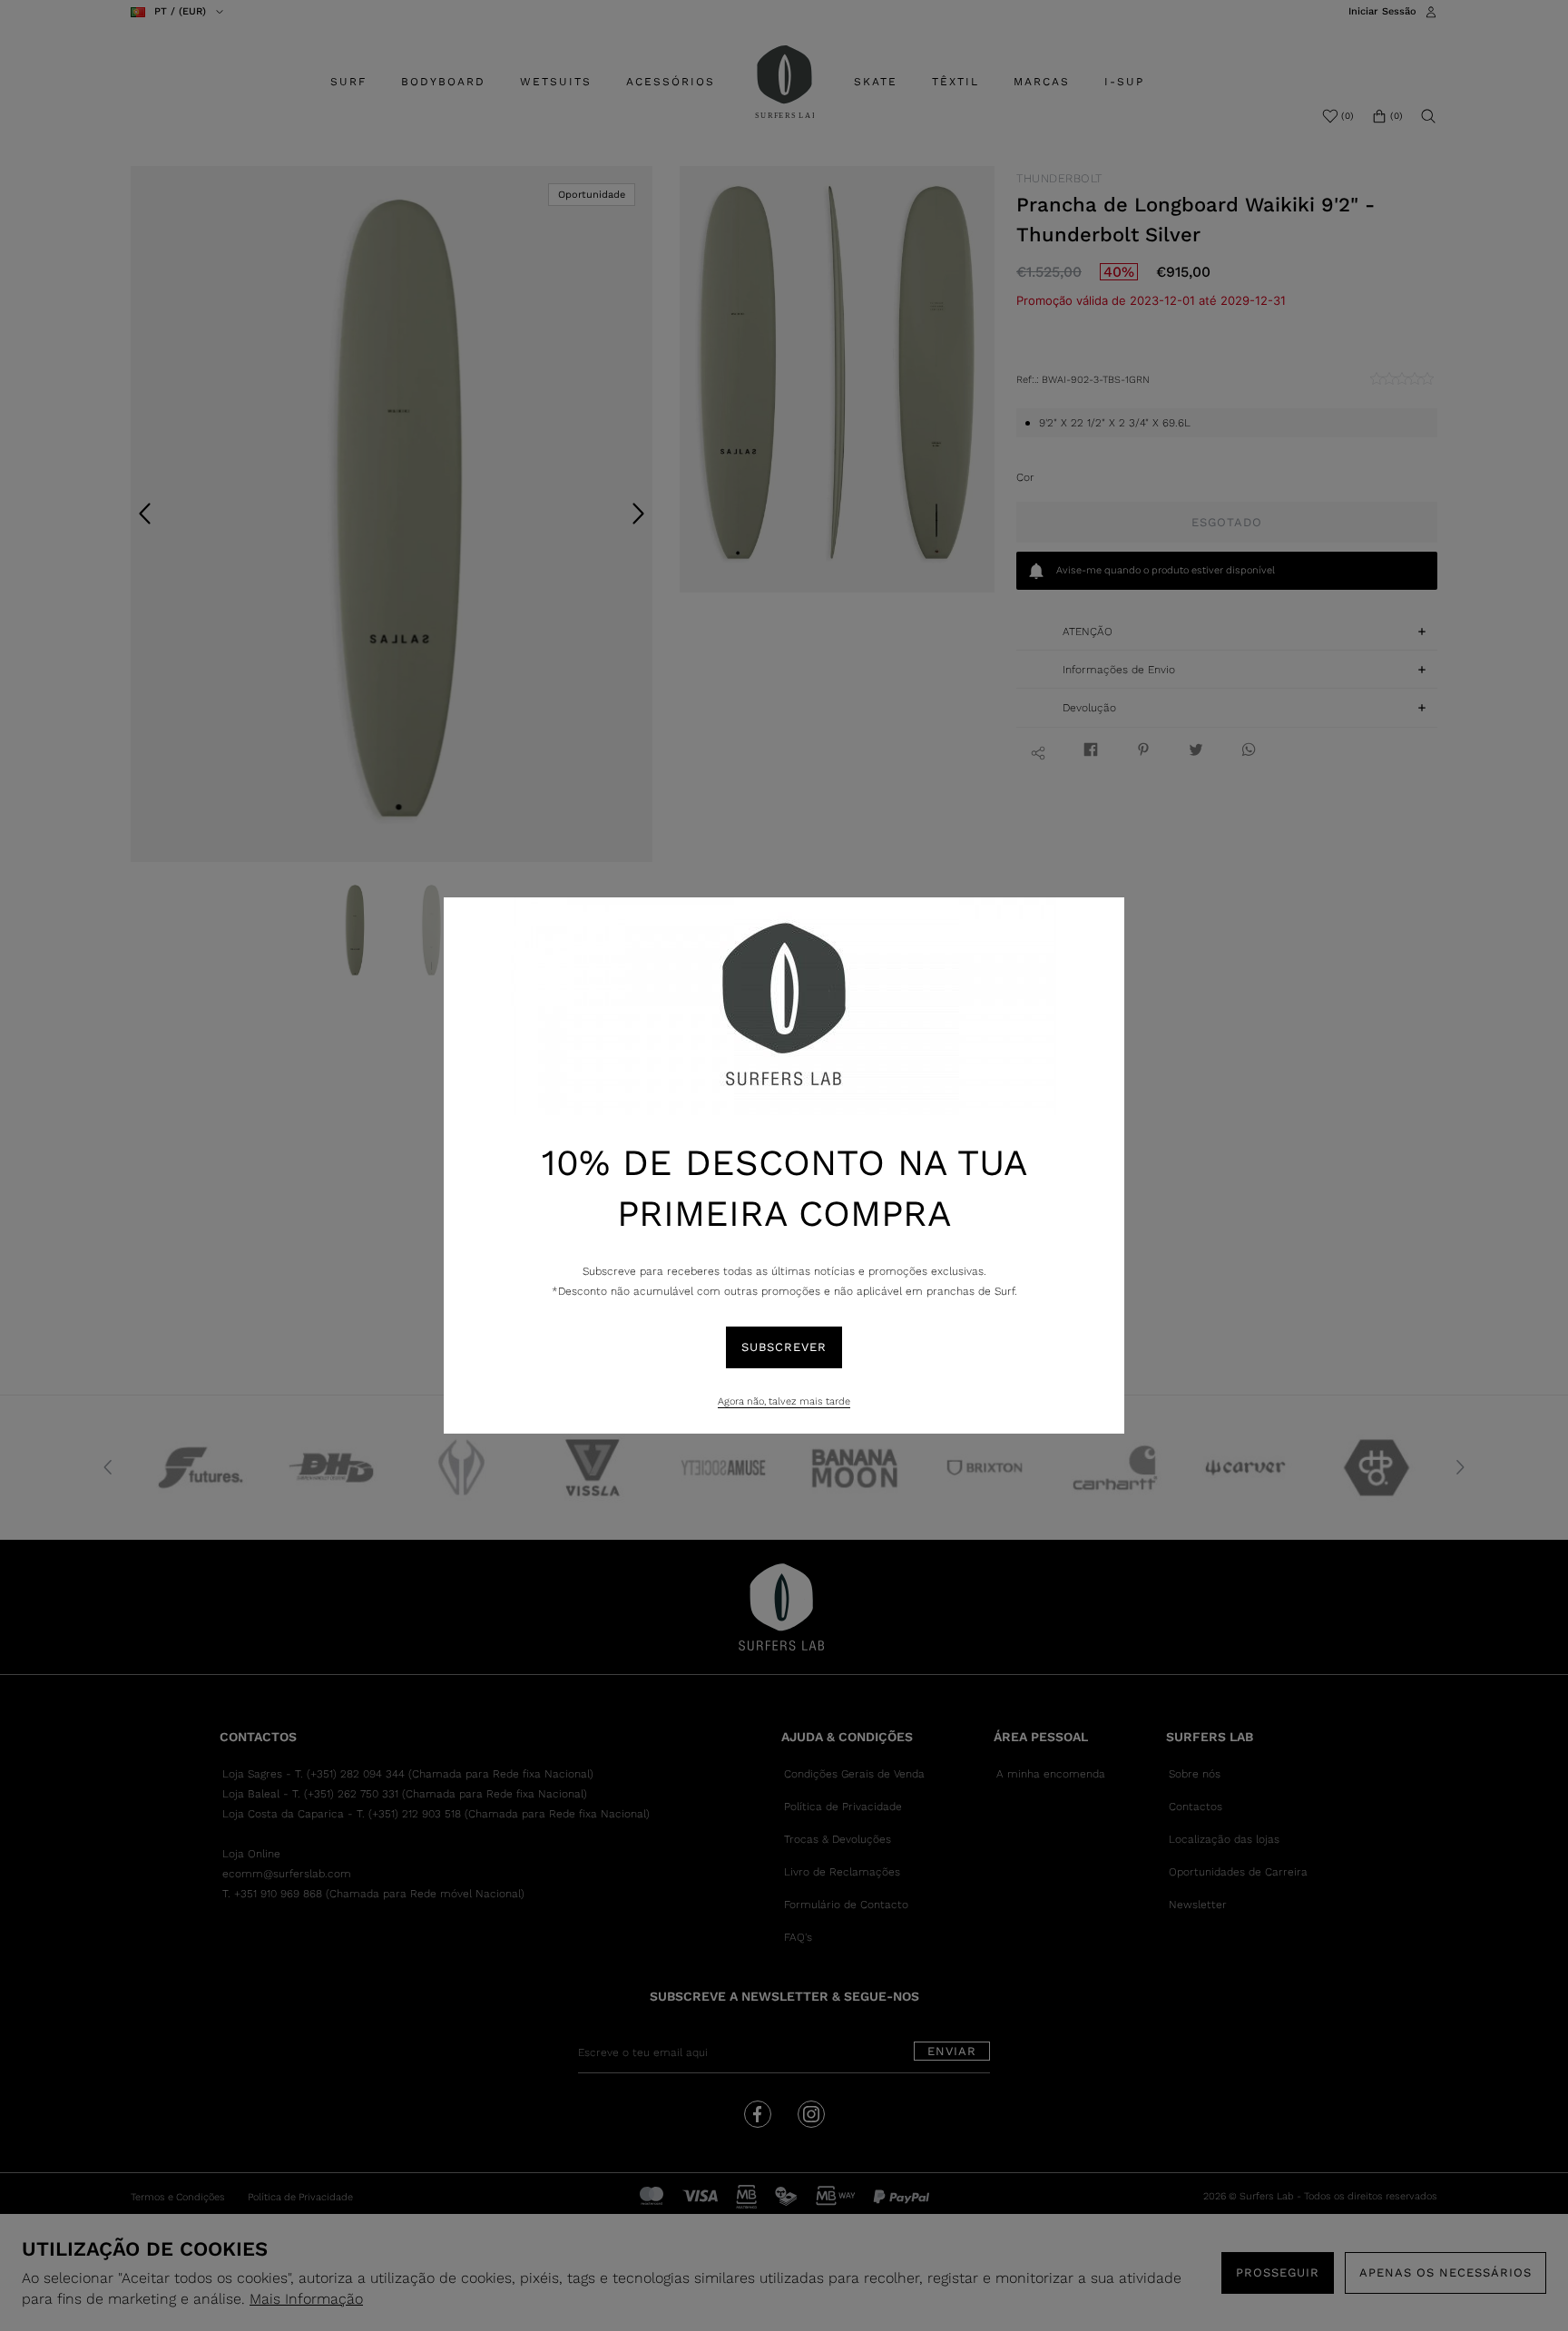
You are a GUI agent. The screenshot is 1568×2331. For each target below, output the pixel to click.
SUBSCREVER (784, 1347)
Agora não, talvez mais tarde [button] (784, 1401)
